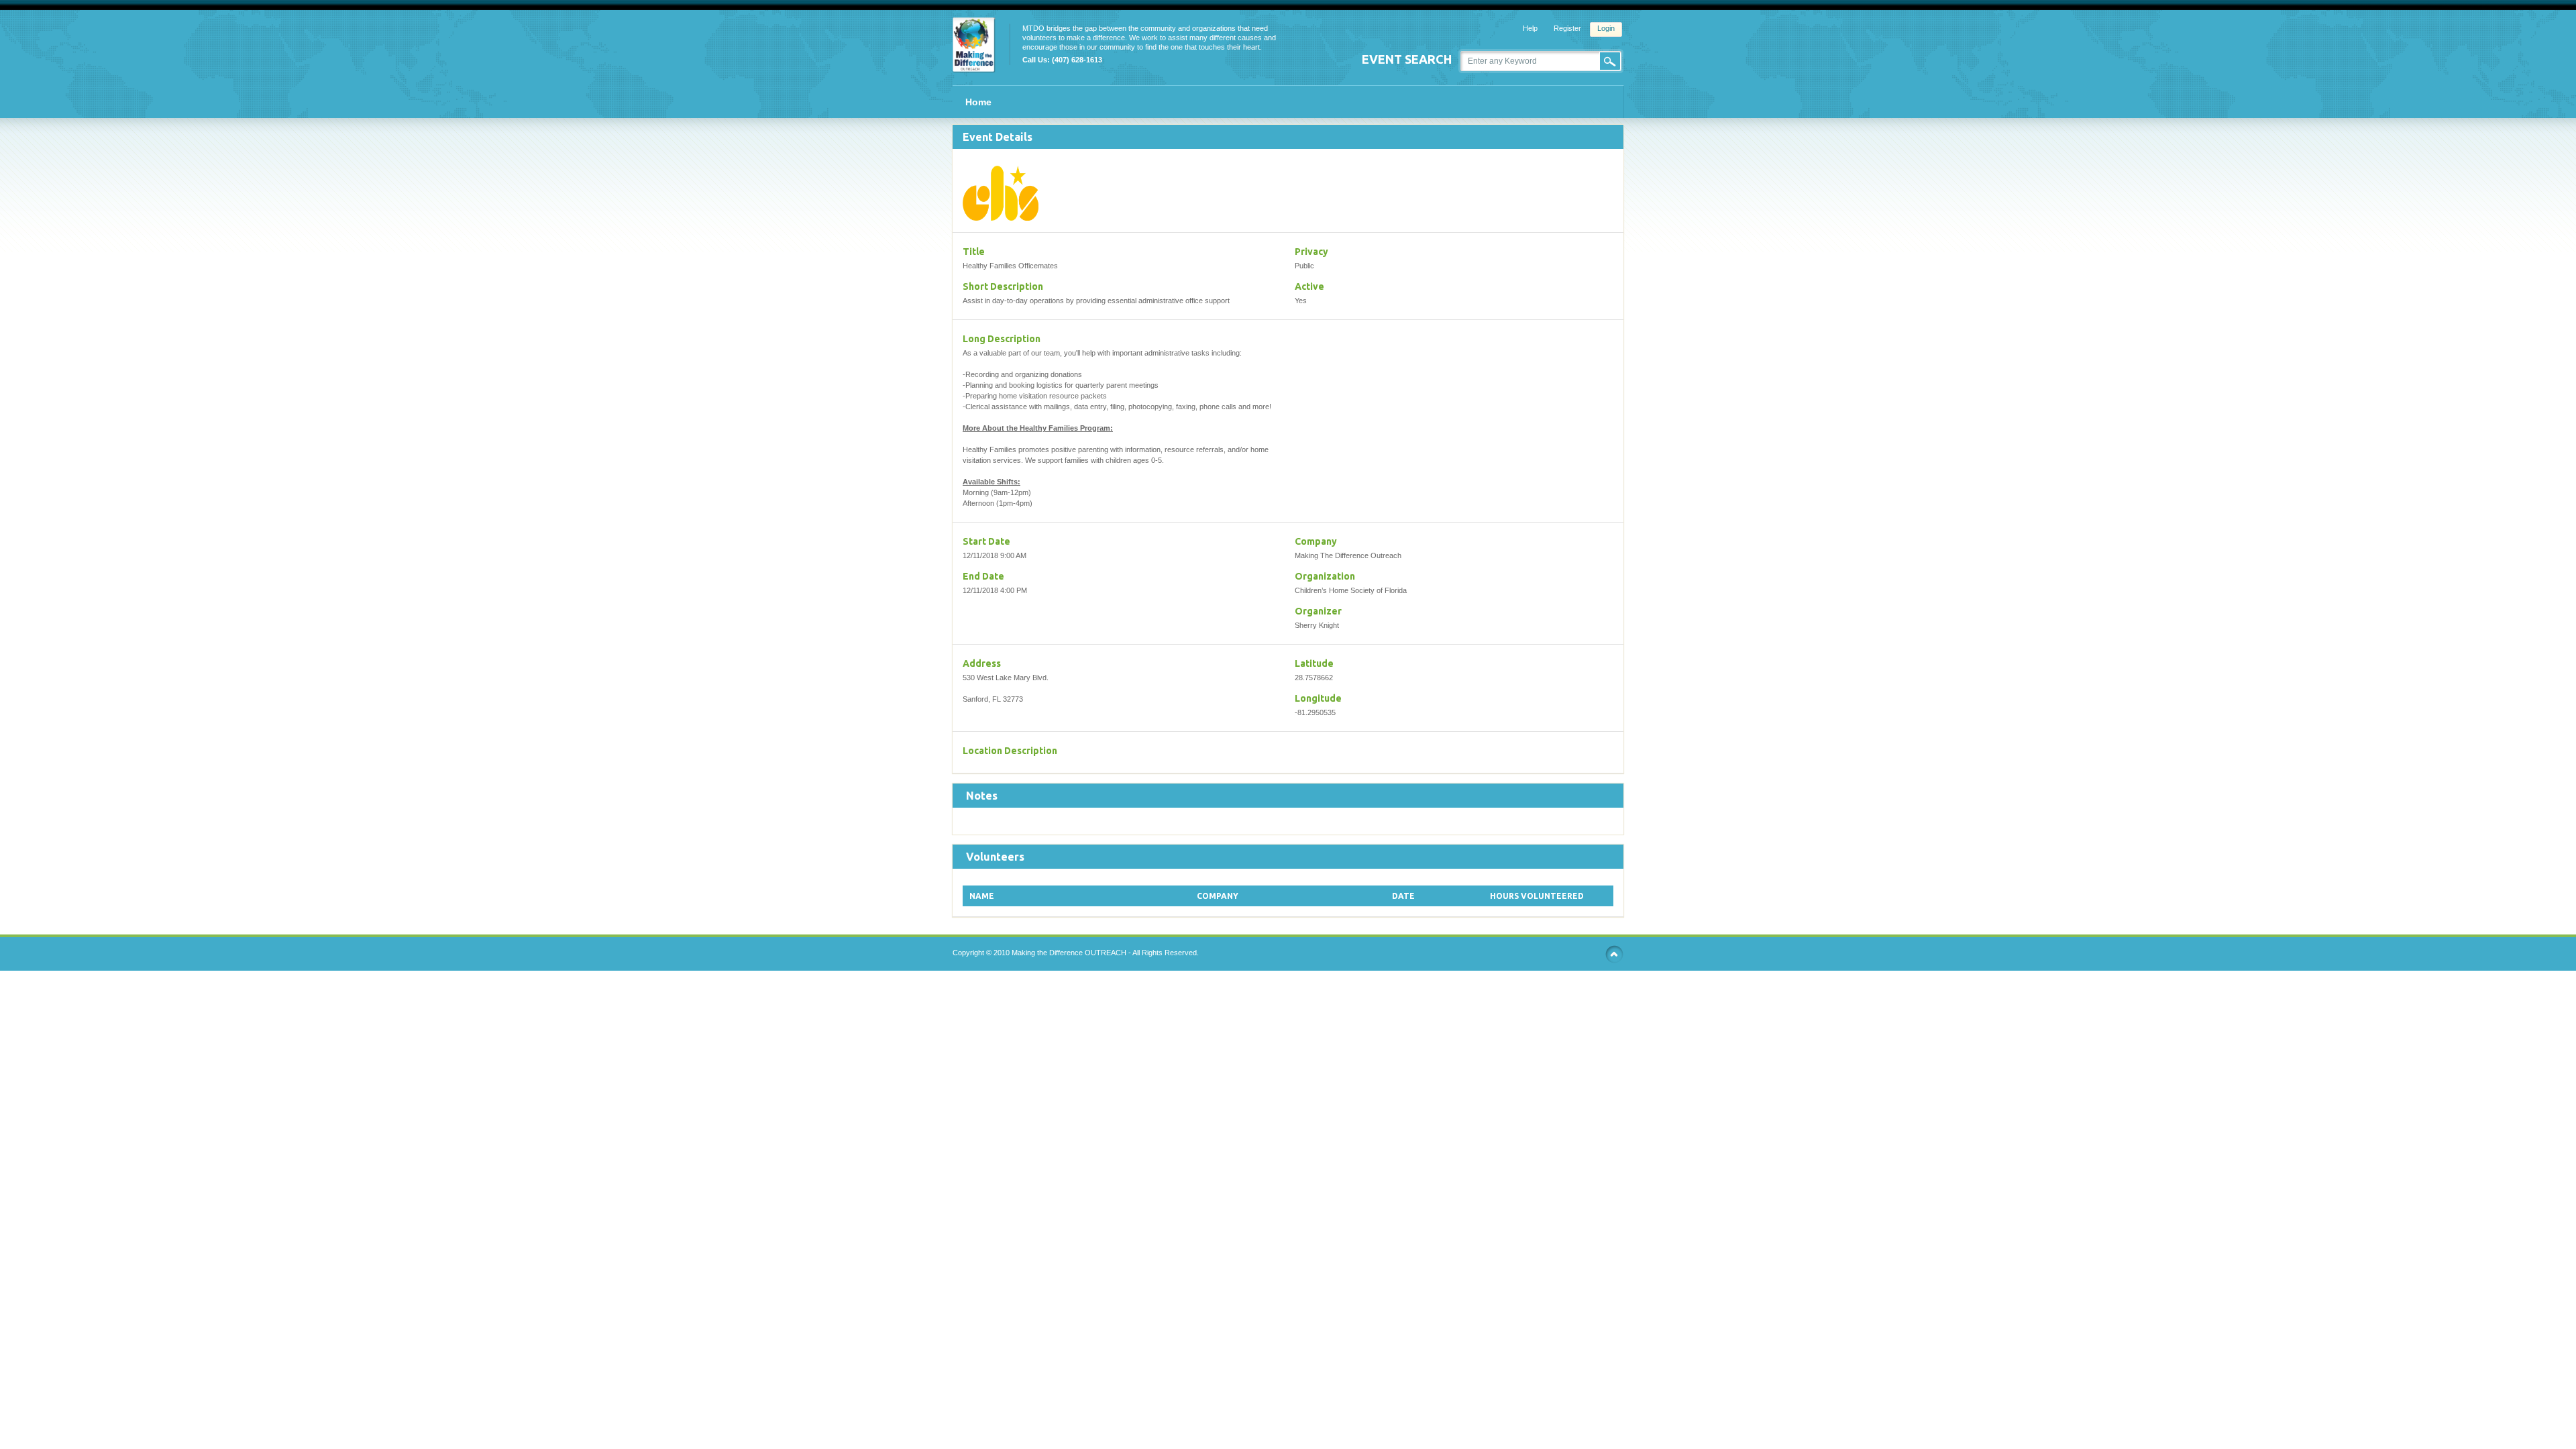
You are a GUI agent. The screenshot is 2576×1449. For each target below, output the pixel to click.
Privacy (1311, 252)
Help (1530, 28)
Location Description (1010, 751)
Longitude (1318, 698)
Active (1309, 286)
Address (982, 663)
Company (1316, 541)
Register (1567, 28)
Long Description (1002, 339)
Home (978, 102)
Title (974, 252)
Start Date (986, 541)
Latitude (1314, 663)
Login (1606, 28)
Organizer (1318, 611)
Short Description (1003, 286)
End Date (983, 576)
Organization (1325, 576)
